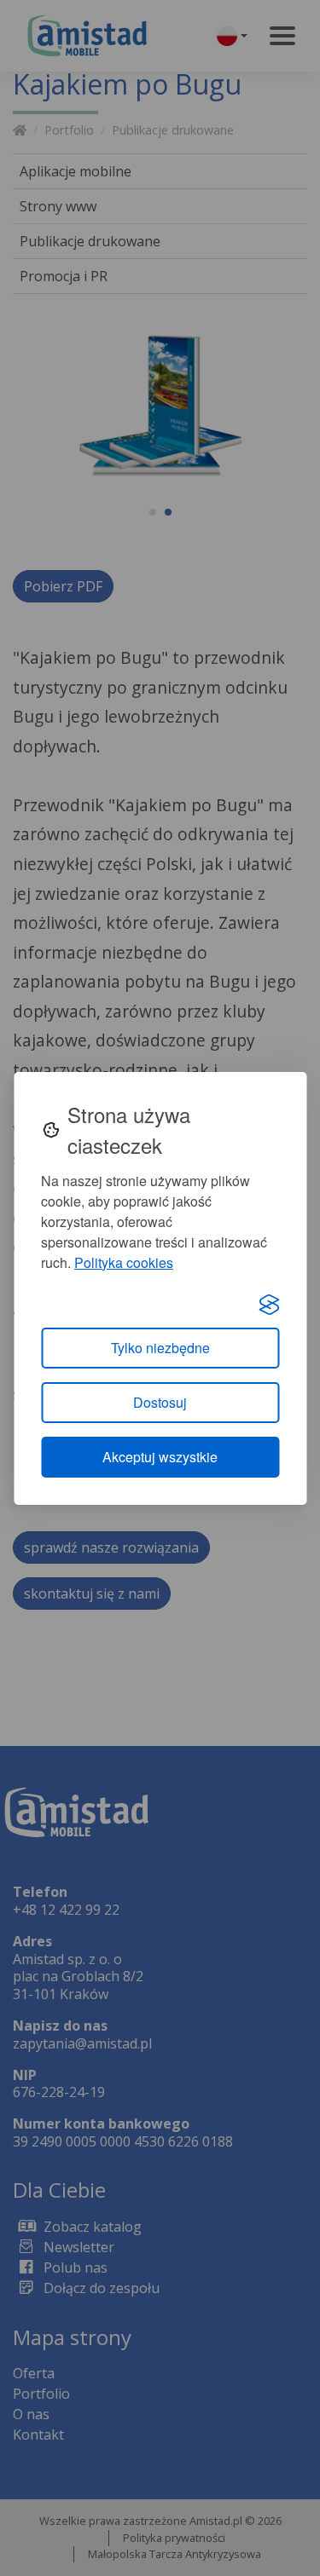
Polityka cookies (124, 1262)
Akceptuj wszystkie (160, 1457)
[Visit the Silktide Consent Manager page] (269, 1304)
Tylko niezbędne (160, 1348)
